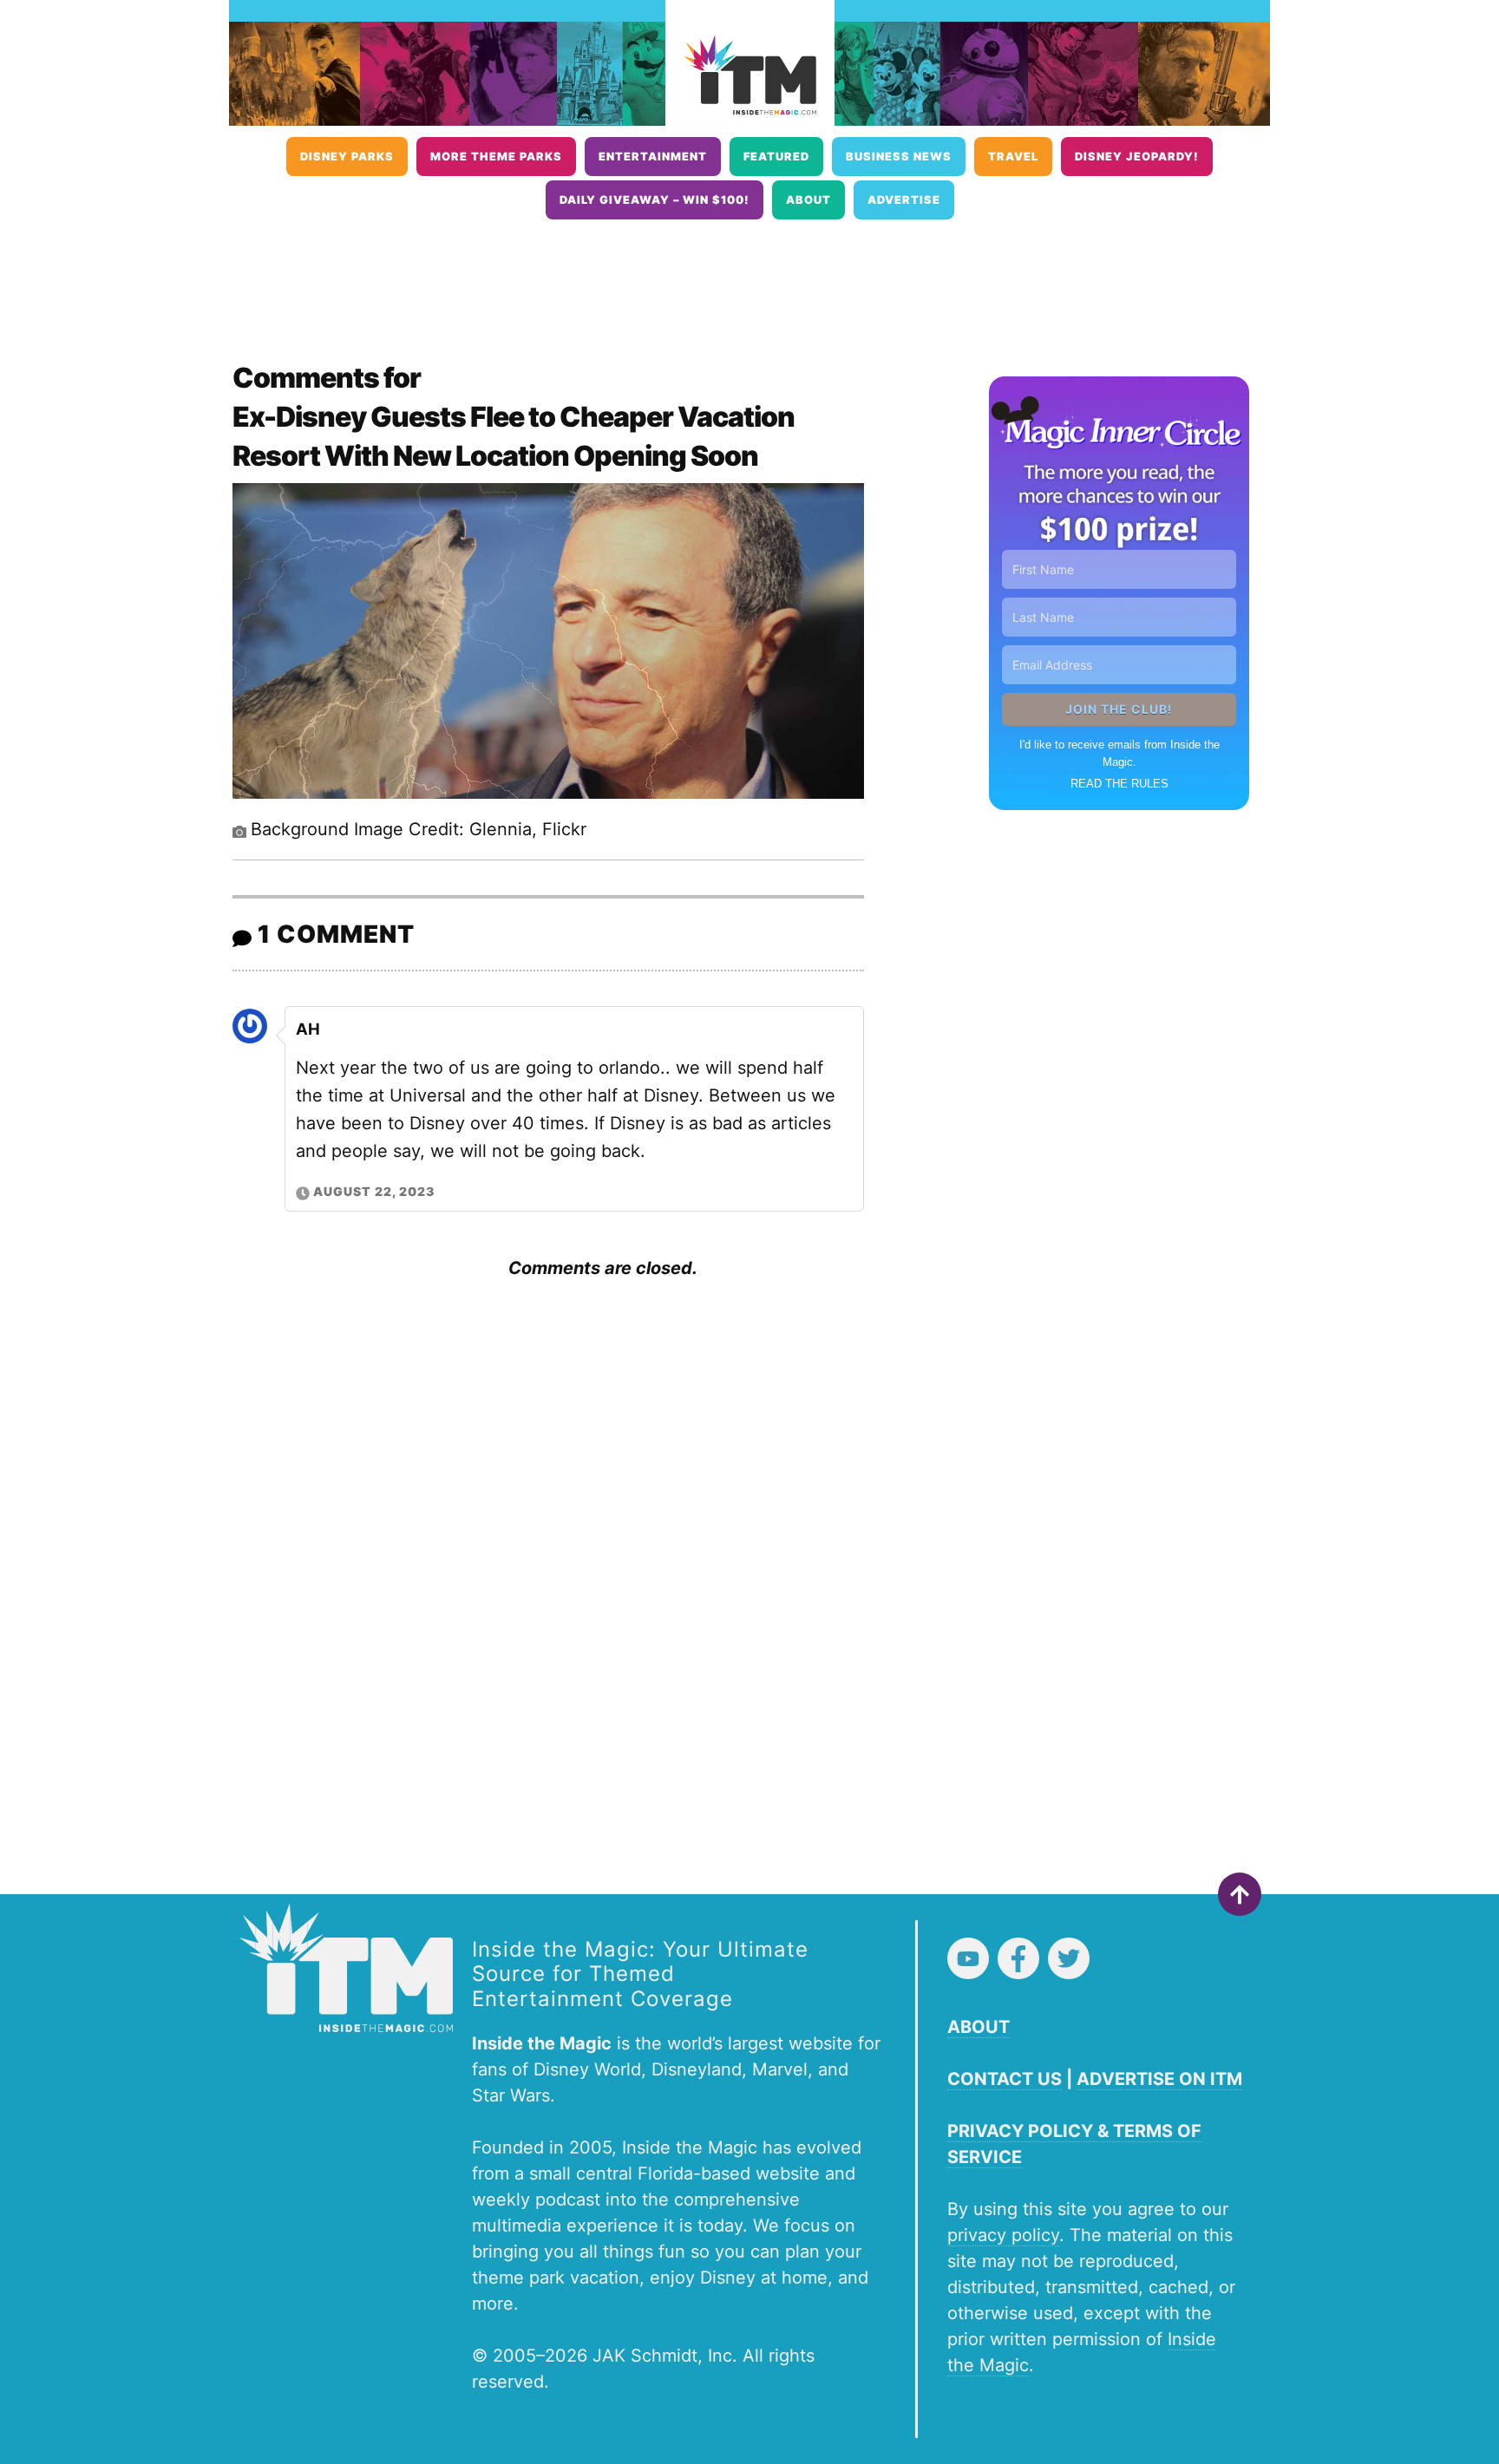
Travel (1013, 157)
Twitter (1069, 1958)
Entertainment (653, 157)
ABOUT (979, 2027)
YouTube (968, 1958)
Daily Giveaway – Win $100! (655, 200)
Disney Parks (347, 157)
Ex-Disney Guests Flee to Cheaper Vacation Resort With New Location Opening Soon (514, 436)
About (808, 200)
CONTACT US (1005, 2079)
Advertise (904, 200)
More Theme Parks (496, 157)
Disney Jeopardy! (1137, 157)
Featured (776, 157)
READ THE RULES (1119, 784)
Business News (899, 157)
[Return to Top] (1240, 1894)
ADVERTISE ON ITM (1159, 2079)
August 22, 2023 (374, 1191)
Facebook (1018, 1958)
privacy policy (1003, 2235)
